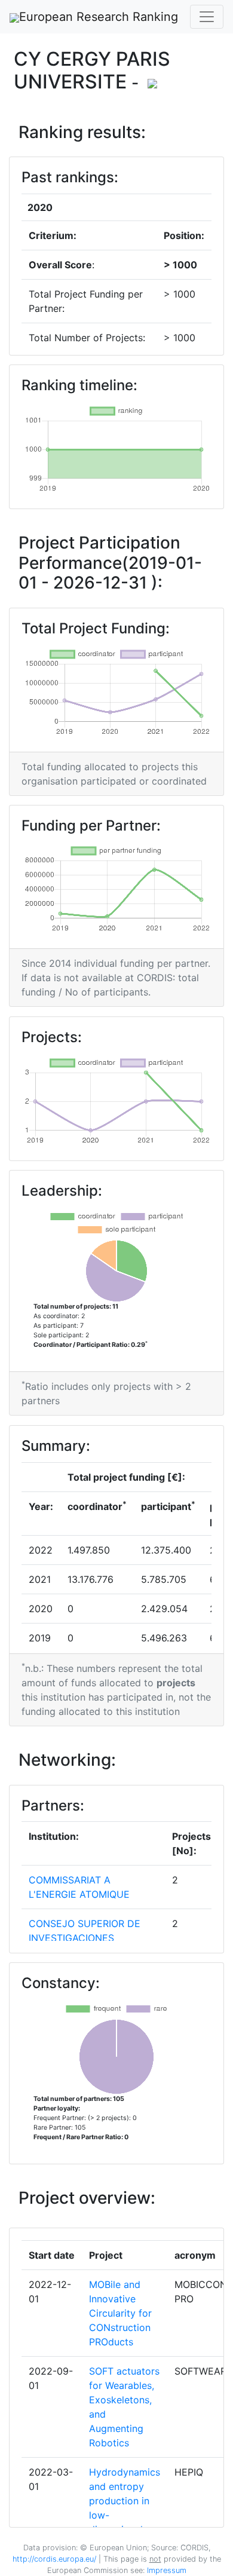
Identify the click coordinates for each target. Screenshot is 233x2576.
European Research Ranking (99, 17)
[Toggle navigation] (207, 17)
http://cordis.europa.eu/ (54, 2559)
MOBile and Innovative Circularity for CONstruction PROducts (120, 2313)
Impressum (165, 2570)
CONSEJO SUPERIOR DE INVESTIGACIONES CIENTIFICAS (85, 1938)
